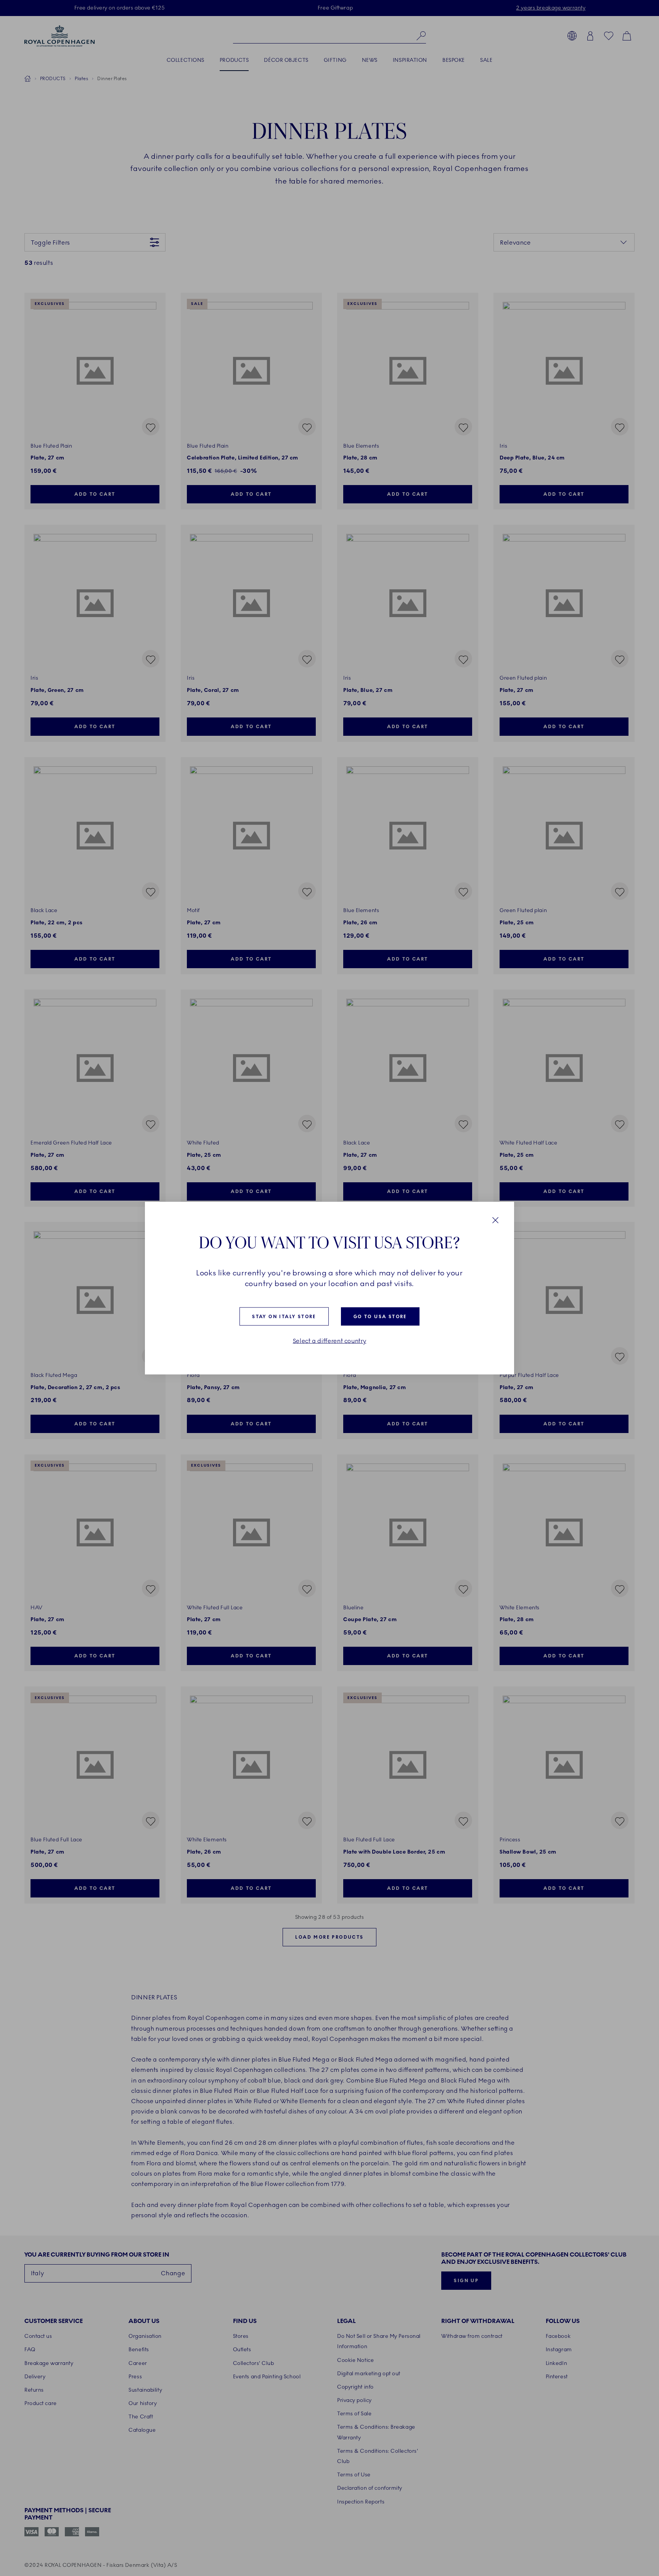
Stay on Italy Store (284, 1317)
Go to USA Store (380, 1317)
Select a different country (330, 1341)
